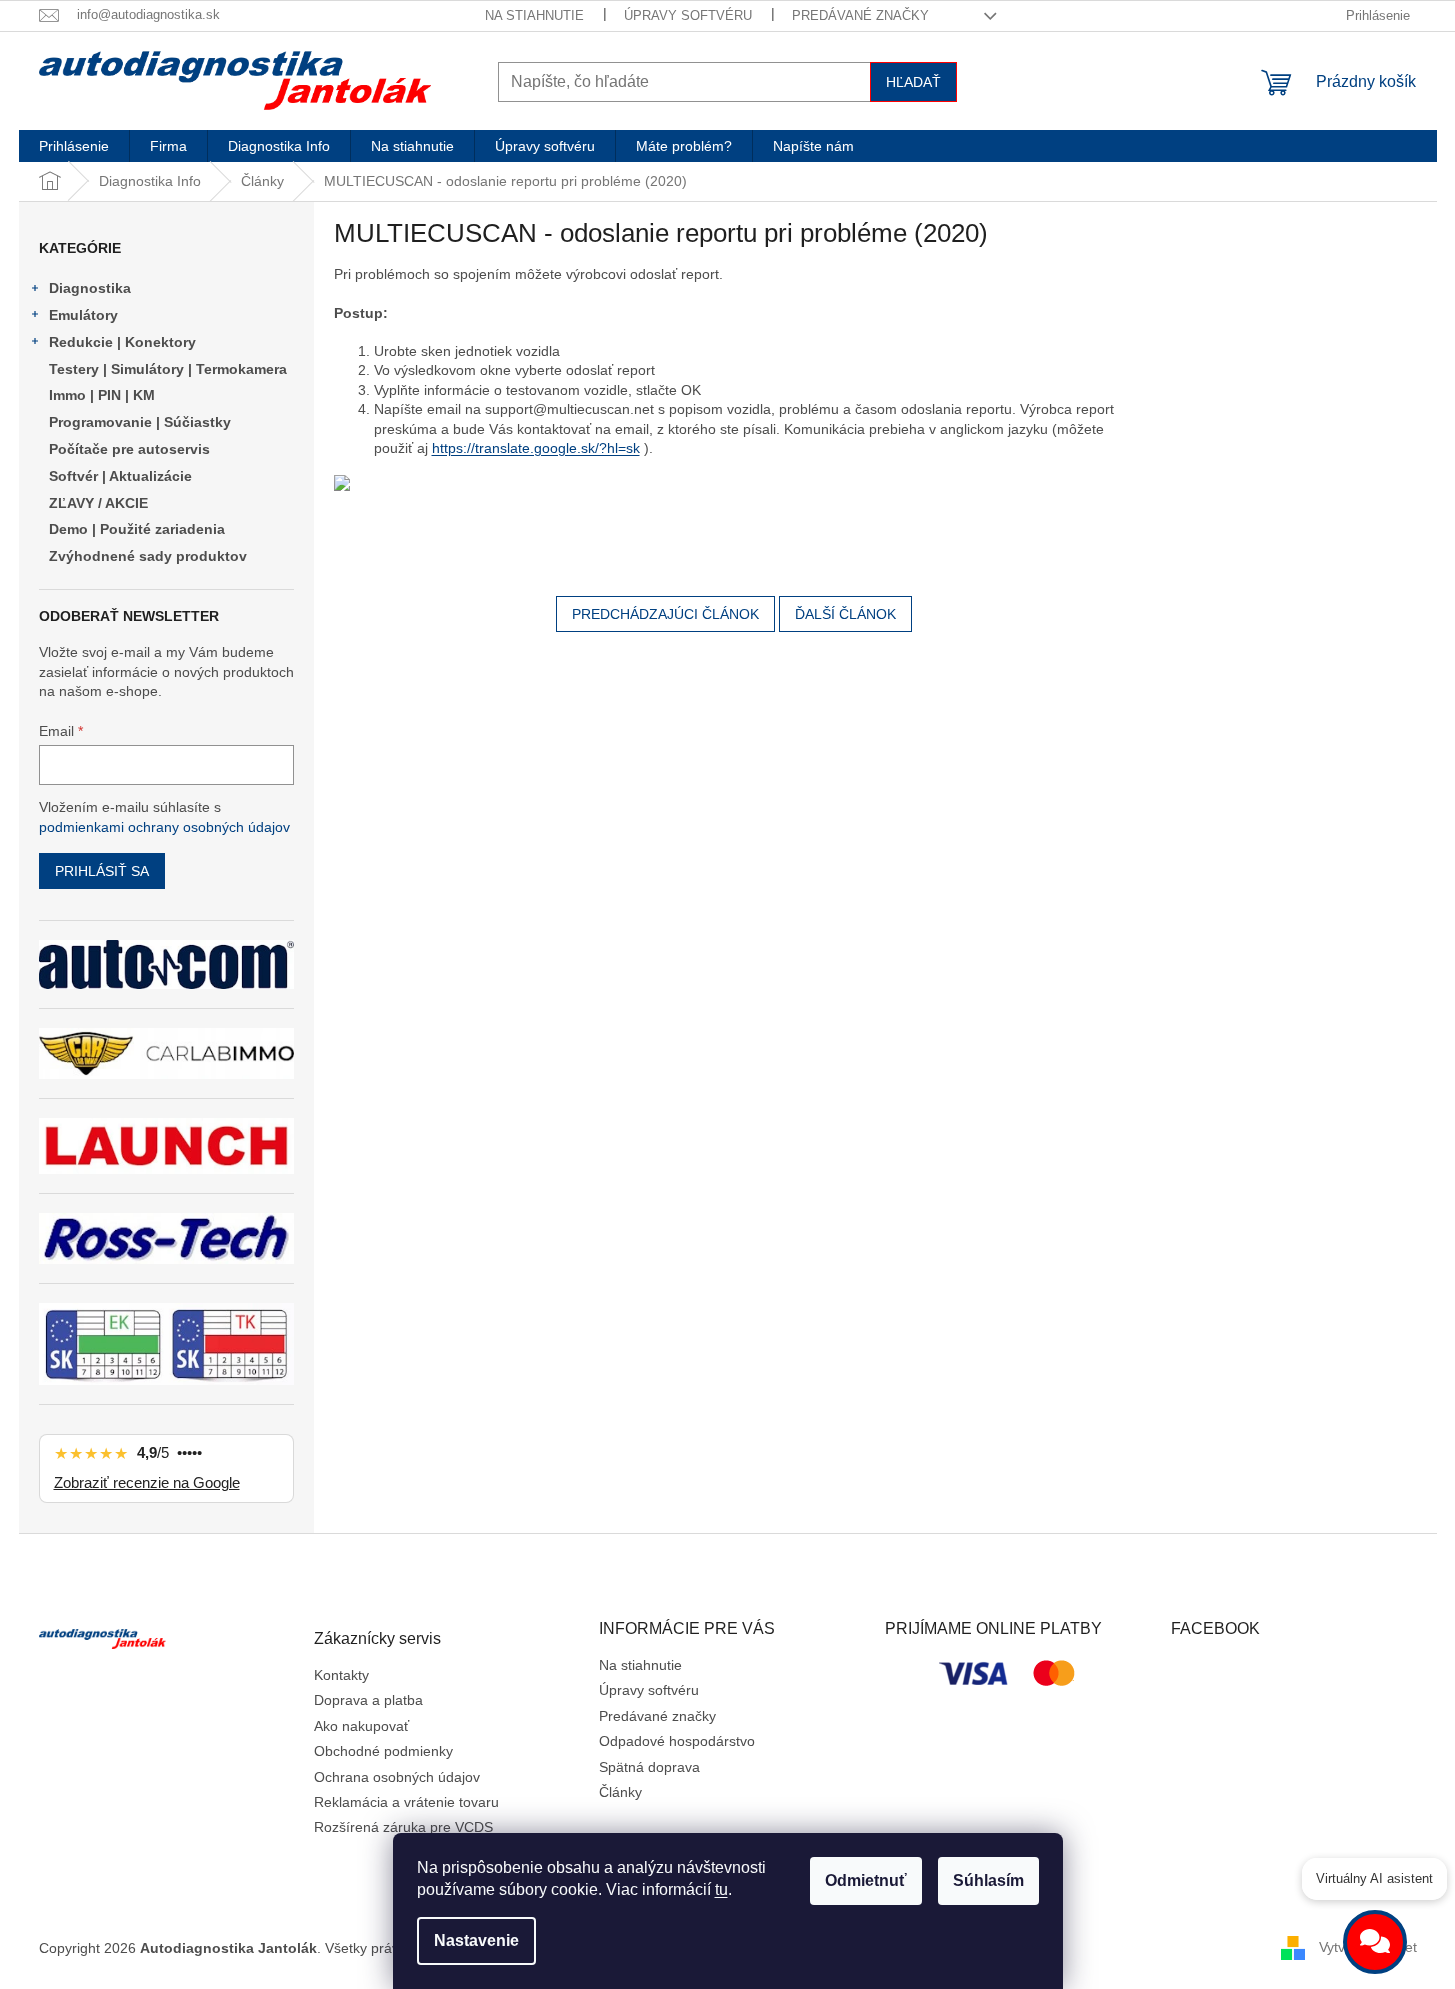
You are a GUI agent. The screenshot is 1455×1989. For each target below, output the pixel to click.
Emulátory (83, 315)
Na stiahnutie (534, 15)
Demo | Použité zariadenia (137, 529)
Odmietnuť (866, 1880)
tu (721, 1889)
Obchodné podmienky (383, 1751)
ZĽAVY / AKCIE (98, 503)
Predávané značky (860, 15)
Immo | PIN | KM (102, 395)
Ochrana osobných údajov (397, 1777)
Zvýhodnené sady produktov (148, 556)
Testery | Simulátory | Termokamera (168, 369)
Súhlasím (988, 1880)
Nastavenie (476, 1940)
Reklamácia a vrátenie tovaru (406, 1802)
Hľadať (913, 82)
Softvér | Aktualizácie (120, 476)
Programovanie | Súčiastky (140, 422)
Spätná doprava (649, 1767)
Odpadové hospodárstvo (677, 1741)
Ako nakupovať (361, 1726)
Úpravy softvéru (688, 15)
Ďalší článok (845, 614)
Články (620, 1792)
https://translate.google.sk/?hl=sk (536, 448)
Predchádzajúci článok (665, 614)
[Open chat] (1375, 1942)
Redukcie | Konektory (122, 342)
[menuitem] (74, 146)
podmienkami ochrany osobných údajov (164, 827)
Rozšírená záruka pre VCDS (403, 1827)
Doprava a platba (368, 1700)
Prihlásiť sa (102, 871)
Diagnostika (90, 288)
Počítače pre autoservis (129, 449)
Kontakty (341, 1675)
